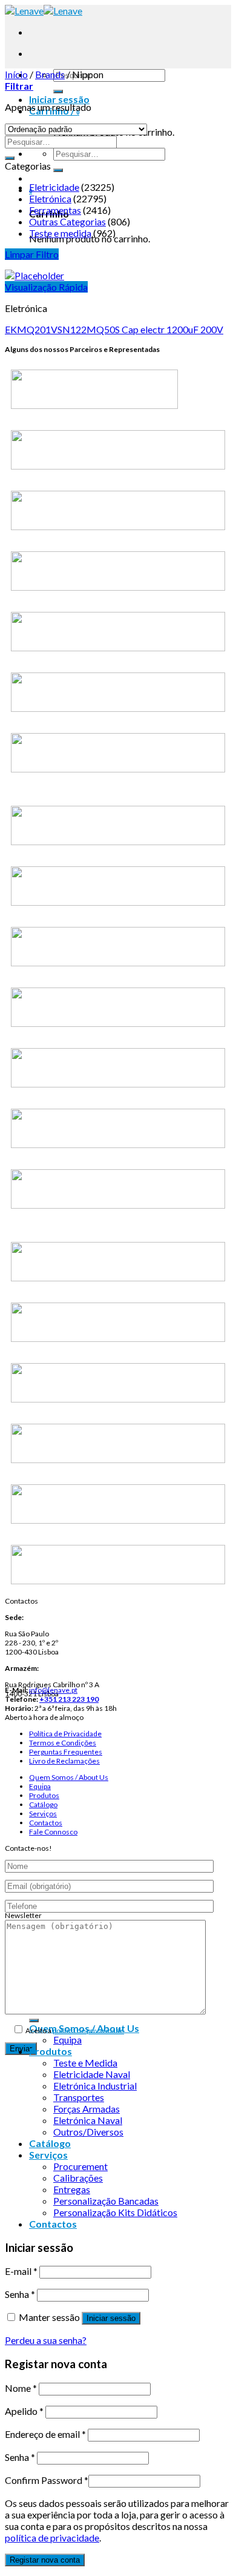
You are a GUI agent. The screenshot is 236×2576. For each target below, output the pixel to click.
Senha (20, 2294)
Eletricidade (54, 187)
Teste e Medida (85, 2063)
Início (16, 74)
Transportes (79, 2097)
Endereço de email (45, 2434)
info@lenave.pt (53, 1690)
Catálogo (43, 1804)
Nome (21, 2388)
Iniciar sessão (111, 2318)
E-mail (21, 2271)
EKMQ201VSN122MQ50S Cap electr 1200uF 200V (114, 329)
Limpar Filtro (32, 254)
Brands (50, 74)
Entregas (72, 2189)
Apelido (24, 2411)
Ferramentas (55, 210)
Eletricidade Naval (92, 2074)
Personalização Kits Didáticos (115, 2212)
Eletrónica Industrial (95, 2086)
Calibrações (78, 2178)
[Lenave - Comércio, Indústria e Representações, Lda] (44, 11)
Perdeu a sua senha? (46, 2340)
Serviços (43, 1814)
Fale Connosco (53, 1832)
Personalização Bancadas (106, 2201)
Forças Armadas (87, 2109)
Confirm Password (47, 2480)
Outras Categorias (67, 221)
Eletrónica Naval (88, 2120)
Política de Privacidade (65, 1734)
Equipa (40, 1786)
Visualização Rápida (46, 287)
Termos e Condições (63, 1743)
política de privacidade (88, 2030)
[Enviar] (58, 91)
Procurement (80, 2166)
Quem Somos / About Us (69, 1777)
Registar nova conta (45, 2560)
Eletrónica (50, 198)
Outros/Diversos (88, 2132)
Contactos (46, 1823)
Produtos (44, 1795)
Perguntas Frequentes (66, 1752)
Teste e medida (60, 233)
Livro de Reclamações (64, 1761)
